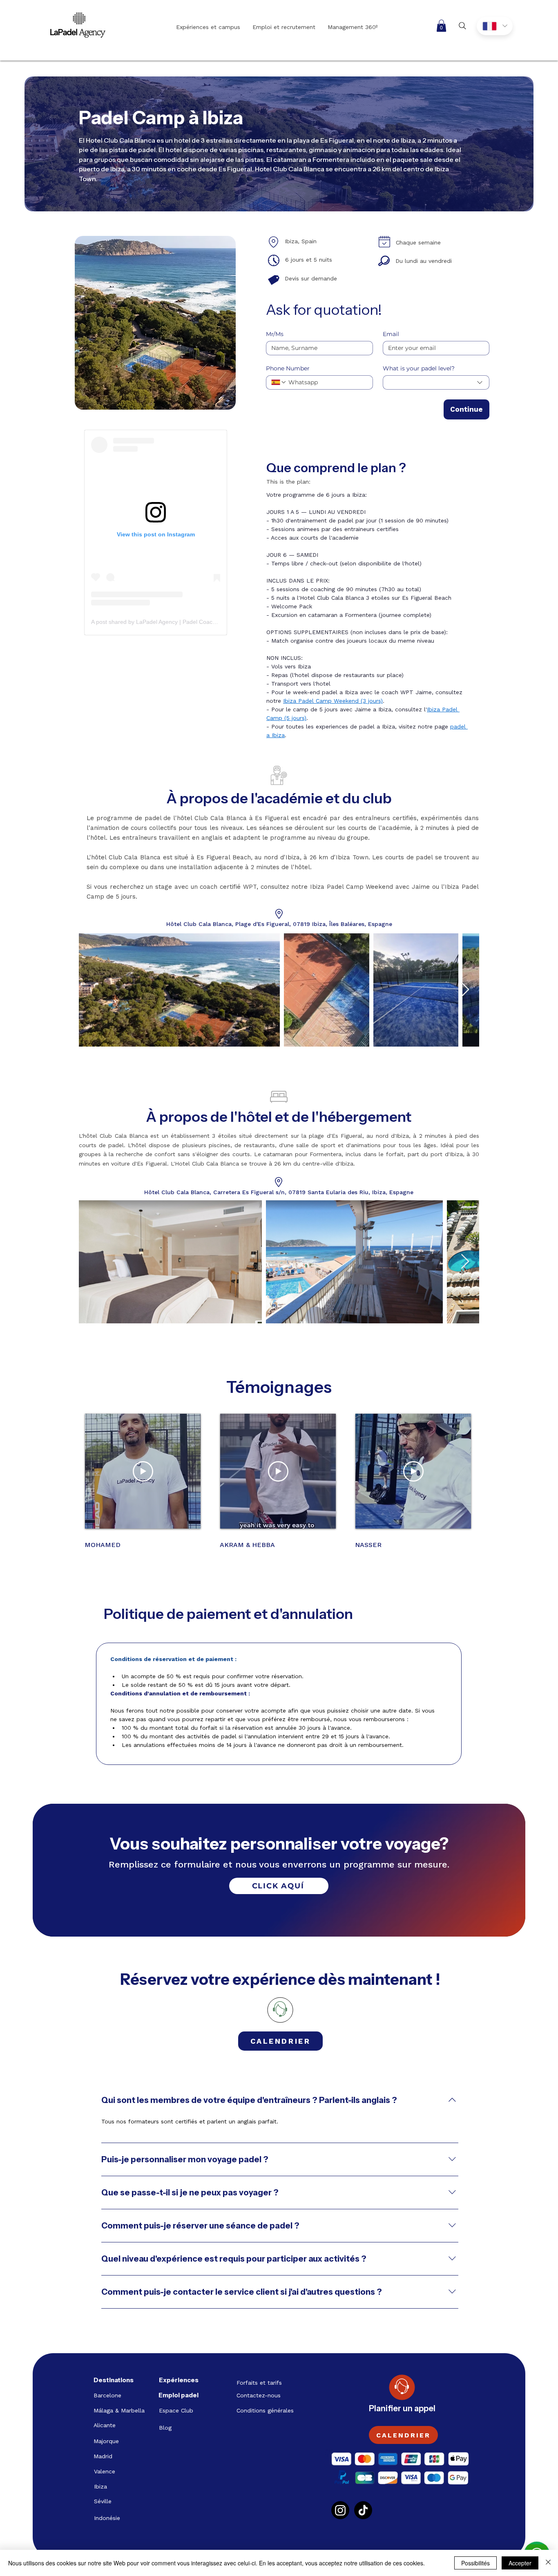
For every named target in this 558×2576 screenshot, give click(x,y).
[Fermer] (548, 2563)
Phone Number (288, 369)
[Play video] (143, 1471)
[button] (441, 26)
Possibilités (475, 2563)
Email (391, 334)
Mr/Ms (275, 334)
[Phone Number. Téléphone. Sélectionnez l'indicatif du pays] (279, 382)
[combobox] (436, 382)
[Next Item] (465, 990)
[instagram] (340, 2510)
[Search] (462, 26)
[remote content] (156, 532)
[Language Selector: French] (495, 26)
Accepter (520, 2563)
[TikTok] (363, 2510)
